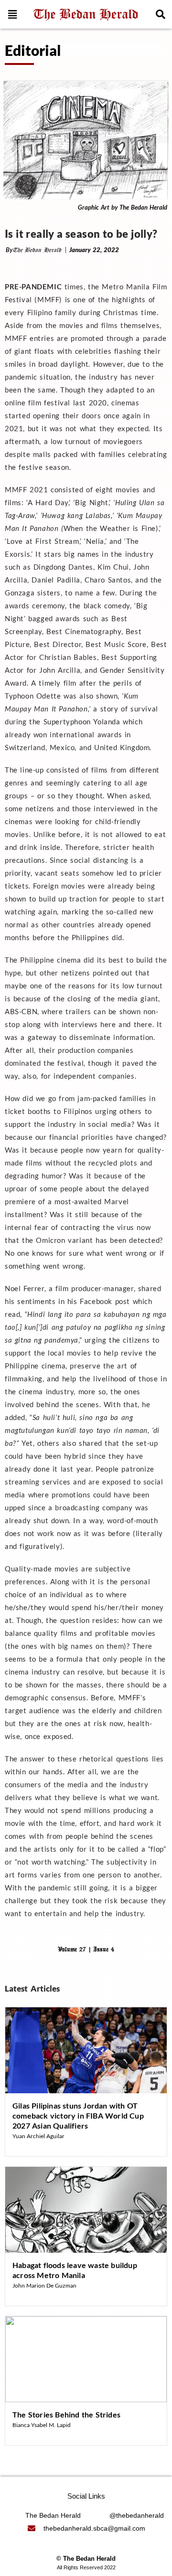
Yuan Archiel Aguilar (38, 2136)
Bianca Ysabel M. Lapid (42, 2425)
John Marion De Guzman (44, 2285)
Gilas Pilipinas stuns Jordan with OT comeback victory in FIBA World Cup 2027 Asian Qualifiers (78, 2115)
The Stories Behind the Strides (66, 2414)
